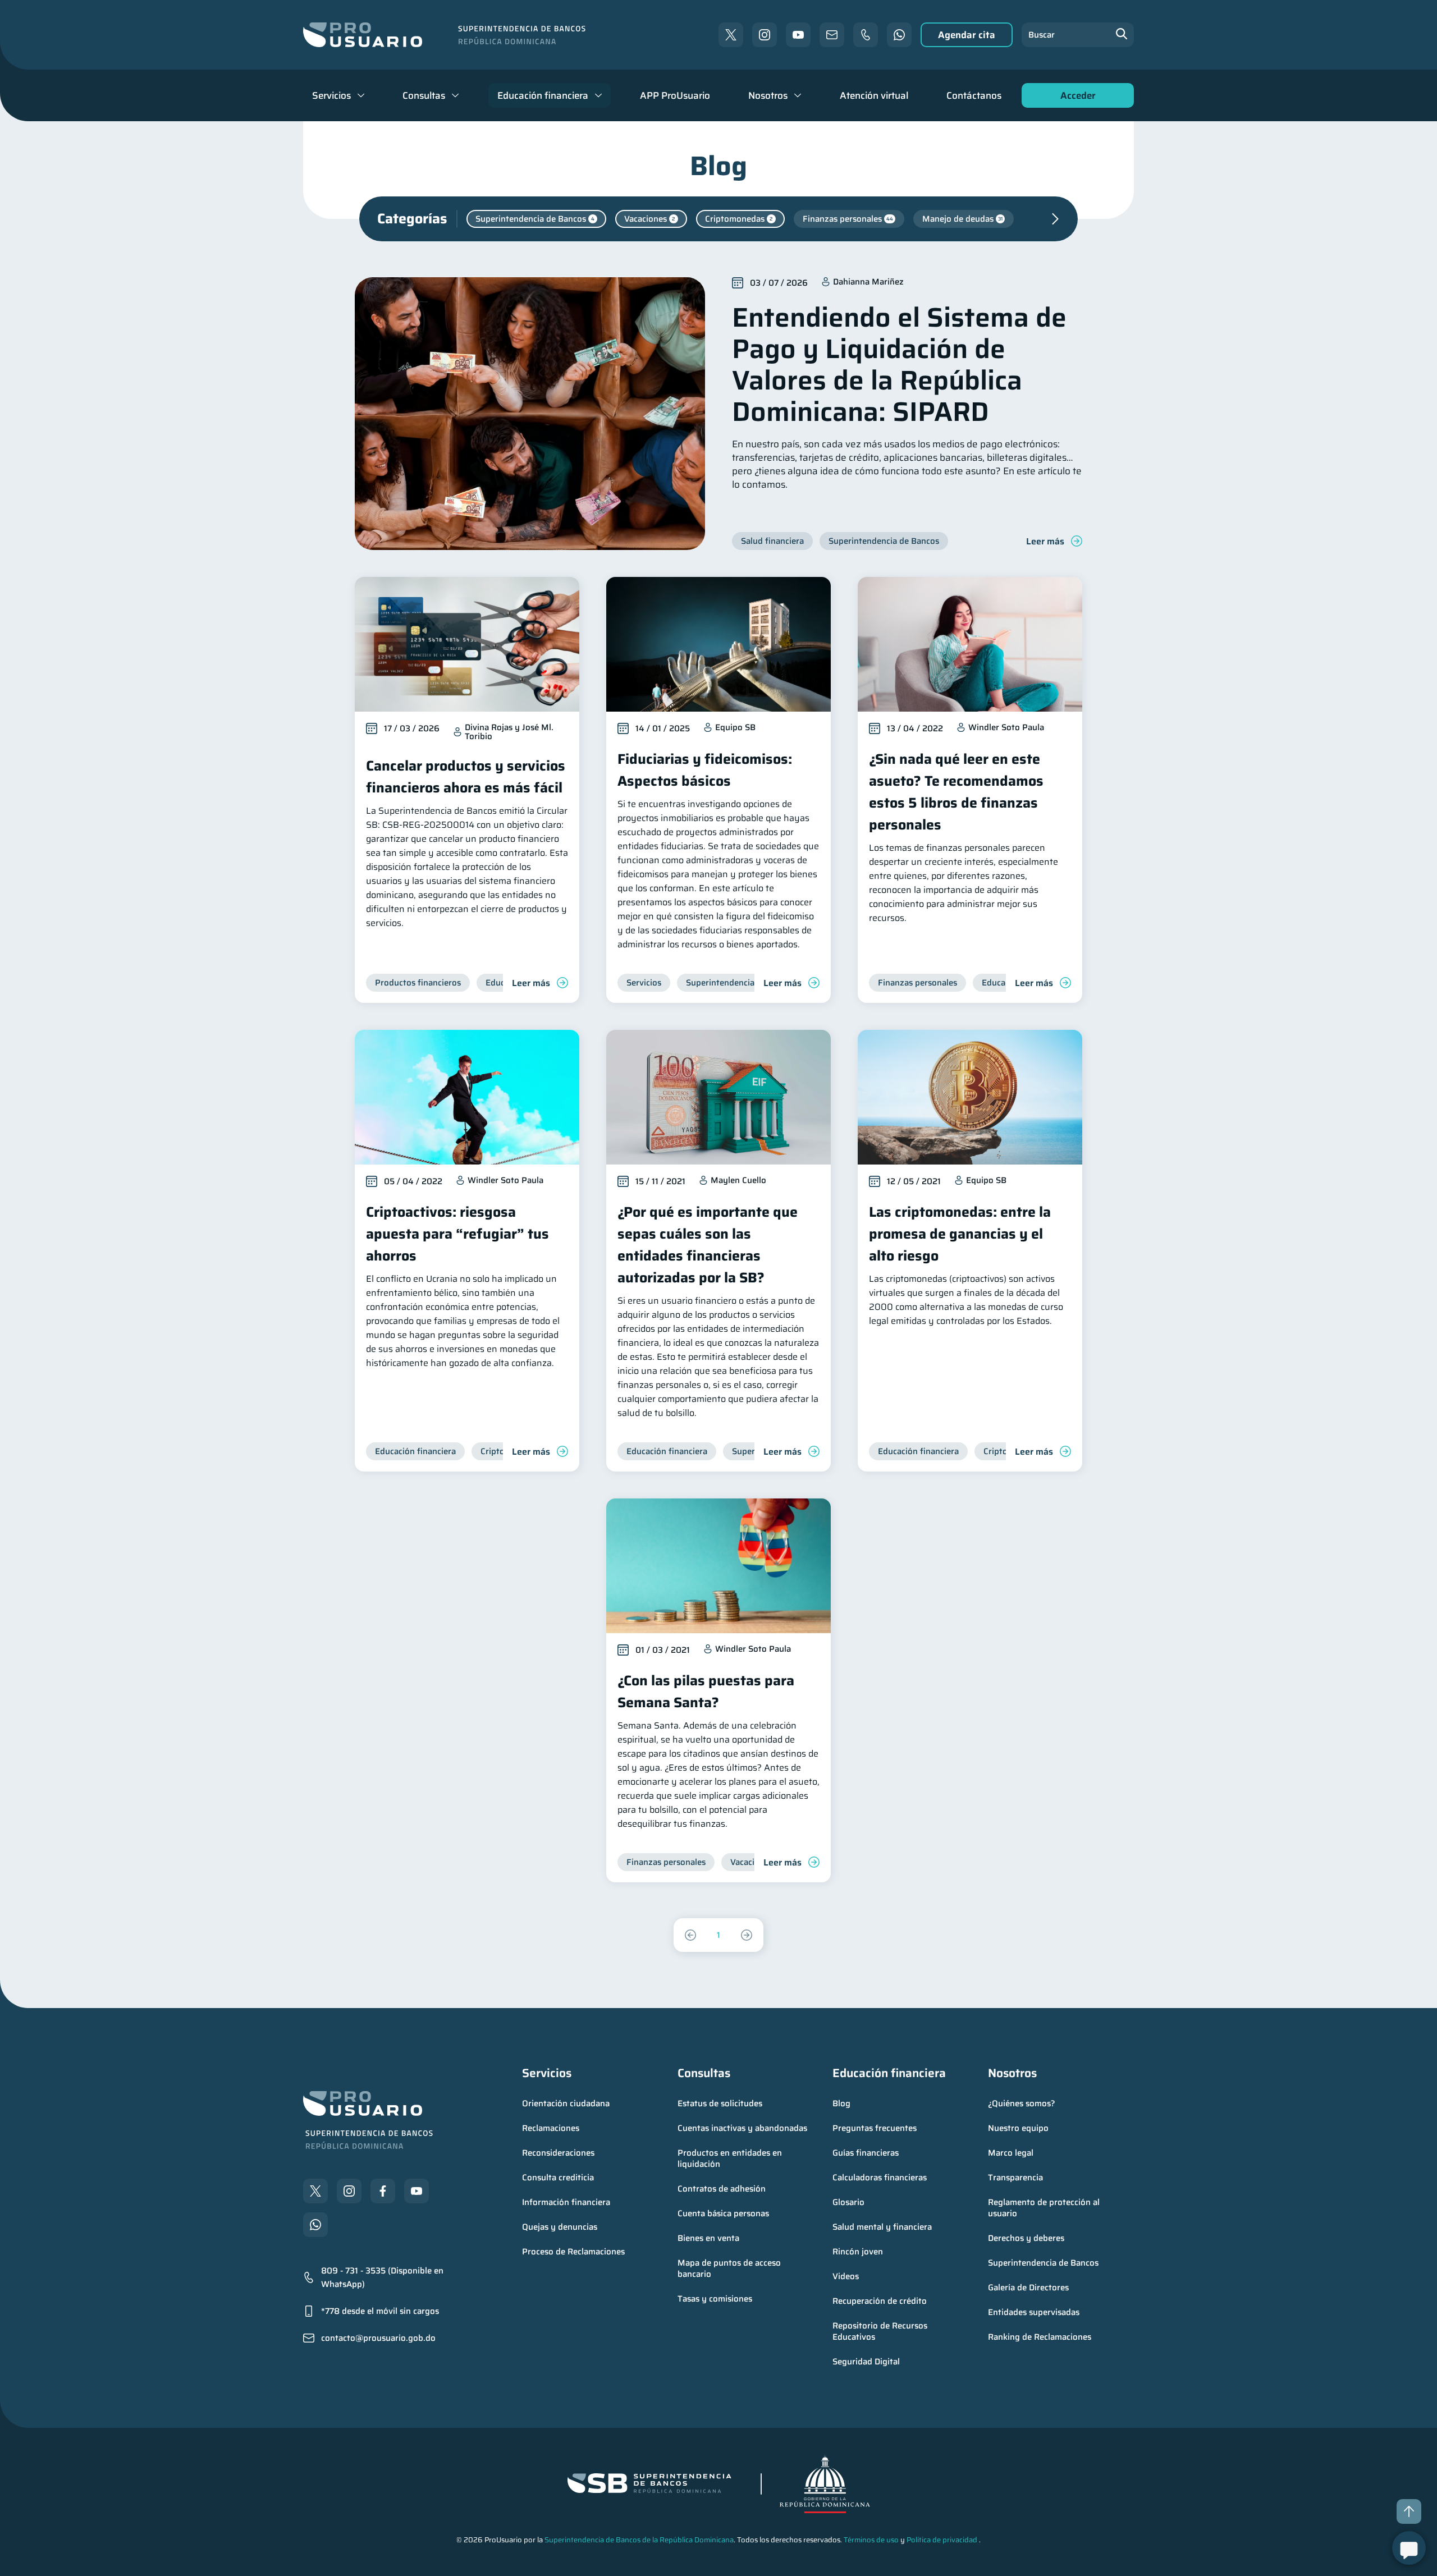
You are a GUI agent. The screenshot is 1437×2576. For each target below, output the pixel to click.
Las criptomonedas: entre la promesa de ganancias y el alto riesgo (960, 1234)
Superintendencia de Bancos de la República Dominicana (639, 2540)
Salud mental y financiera (882, 2227)
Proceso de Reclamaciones (573, 2252)
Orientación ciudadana (566, 2103)
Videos (846, 2276)
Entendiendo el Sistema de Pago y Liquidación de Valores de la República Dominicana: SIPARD (899, 365)
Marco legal (1011, 2153)
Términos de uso (871, 2540)
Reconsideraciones (558, 2153)
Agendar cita (967, 35)
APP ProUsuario (675, 95)
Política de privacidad (942, 2540)
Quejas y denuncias (560, 2227)
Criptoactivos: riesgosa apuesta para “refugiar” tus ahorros (457, 1234)
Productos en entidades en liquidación (731, 2158)
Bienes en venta (708, 2238)
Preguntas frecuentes (875, 2128)
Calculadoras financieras (880, 2178)
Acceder (1075, 98)
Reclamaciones (551, 2128)
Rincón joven (858, 2252)
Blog (841, 2103)
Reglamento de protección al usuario (1045, 2208)
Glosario (848, 2202)
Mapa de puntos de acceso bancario (730, 2268)
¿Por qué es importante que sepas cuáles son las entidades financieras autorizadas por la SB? (708, 1245)
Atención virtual (874, 95)
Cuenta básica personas (723, 2213)
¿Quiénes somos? (1022, 2103)
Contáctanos (974, 95)
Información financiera (566, 2202)
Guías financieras (866, 2153)
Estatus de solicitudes (720, 2103)
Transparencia (1015, 2178)
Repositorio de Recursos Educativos (881, 2331)
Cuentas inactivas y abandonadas (742, 2128)
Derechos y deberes (1026, 2238)
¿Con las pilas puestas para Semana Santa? (706, 1692)
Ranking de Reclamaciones (1040, 2337)
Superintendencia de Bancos (1043, 2263)
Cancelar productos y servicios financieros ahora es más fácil (466, 777)
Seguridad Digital (866, 2362)
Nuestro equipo (1018, 2128)
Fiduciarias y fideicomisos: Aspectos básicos (705, 770)
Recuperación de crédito (880, 2301)
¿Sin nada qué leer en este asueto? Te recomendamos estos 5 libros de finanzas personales (956, 792)
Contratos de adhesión (722, 2189)
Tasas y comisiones (715, 2299)
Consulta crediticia (558, 2178)
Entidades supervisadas (1034, 2312)
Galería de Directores (1028, 2288)
